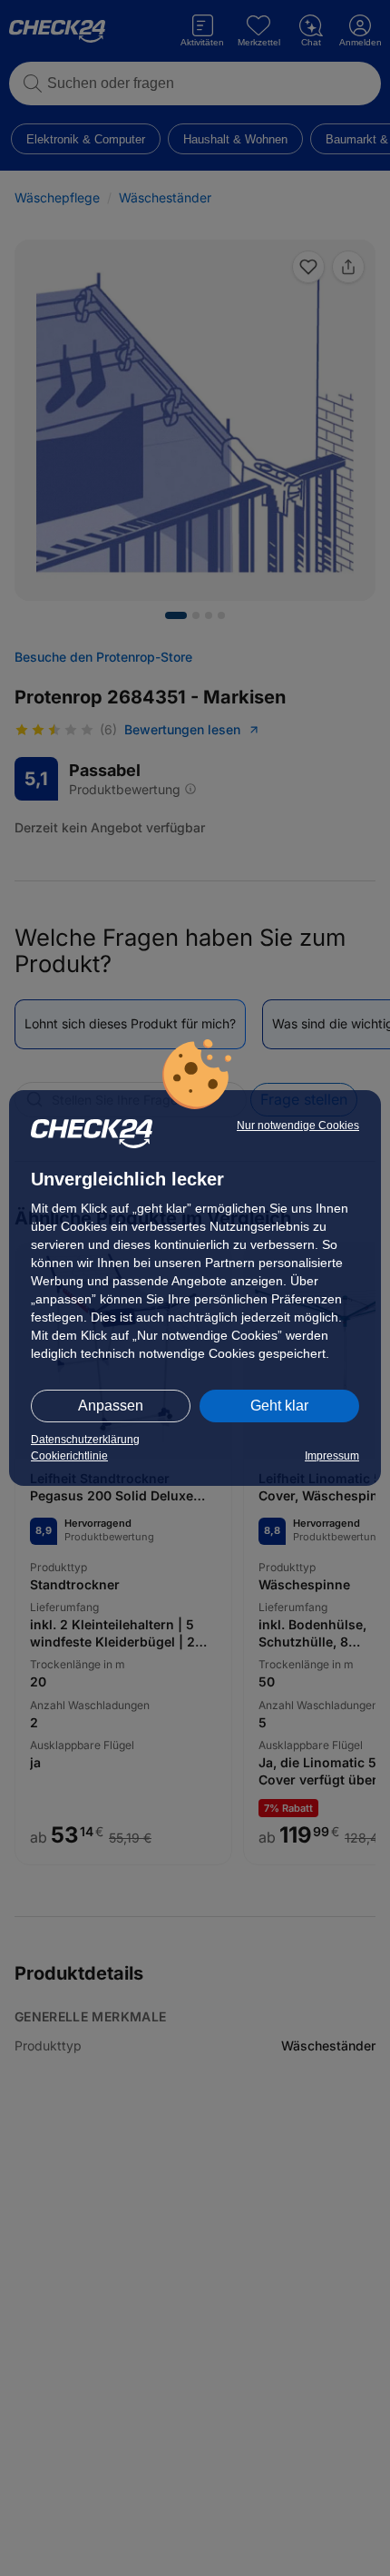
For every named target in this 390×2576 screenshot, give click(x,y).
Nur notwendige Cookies (298, 1126)
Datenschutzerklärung (85, 1440)
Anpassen (111, 1406)
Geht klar (279, 1406)
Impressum (332, 1456)
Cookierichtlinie (69, 1456)
